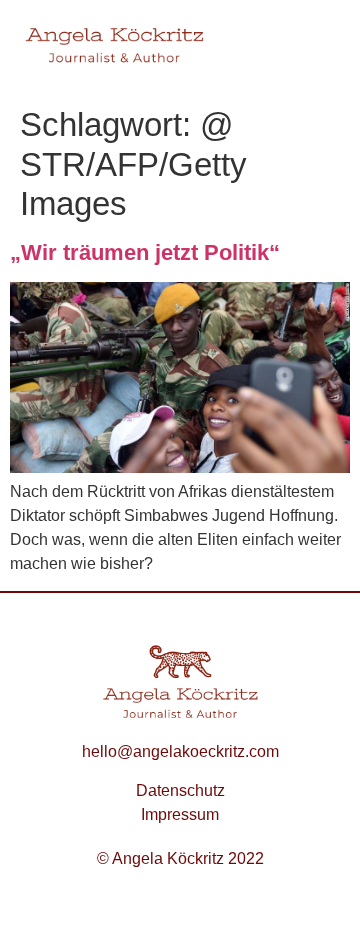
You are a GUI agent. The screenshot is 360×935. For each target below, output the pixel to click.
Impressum (180, 814)
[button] (316, 48)
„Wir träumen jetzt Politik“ (145, 252)
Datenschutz (180, 790)
